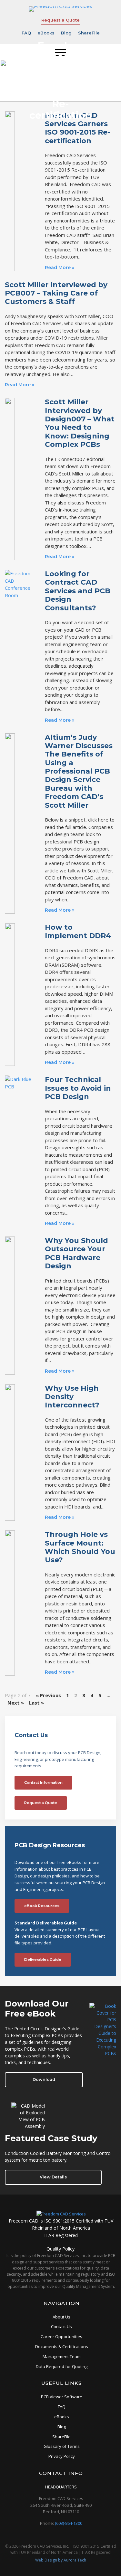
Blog (66, 33)
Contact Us (61, 2327)
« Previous (48, 1695)
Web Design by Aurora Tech (61, 2560)
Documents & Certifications (62, 2346)
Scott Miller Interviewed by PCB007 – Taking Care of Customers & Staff (56, 293)
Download (44, 2079)
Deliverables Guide (43, 1960)
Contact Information (43, 1782)
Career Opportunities (61, 2336)
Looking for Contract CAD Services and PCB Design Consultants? (78, 591)
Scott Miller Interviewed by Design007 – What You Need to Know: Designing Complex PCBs (80, 423)
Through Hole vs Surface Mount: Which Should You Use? (80, 1547)
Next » (16, 1703)
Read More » (60, 268)
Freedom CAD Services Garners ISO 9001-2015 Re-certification (77, 128)
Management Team (62, 2356)
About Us (61, 2317)
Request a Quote (60, 20)
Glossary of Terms (62, 2446)
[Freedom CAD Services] (61, 2214)
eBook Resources (42, 1906)
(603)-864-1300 (69, 2523)
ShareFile (89, 33)
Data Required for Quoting (62, 2366)
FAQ (26, 33)
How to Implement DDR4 (78, 931)
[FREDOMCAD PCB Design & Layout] (60, 6)
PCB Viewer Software (62, 2397)
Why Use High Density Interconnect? (72, 1397)
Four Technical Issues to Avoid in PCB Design (78, 1088)
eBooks (46, 33)
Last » (36, 1703)
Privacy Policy (62, 2456)
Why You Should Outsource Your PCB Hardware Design (76, 1253)
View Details (53, 2177)
